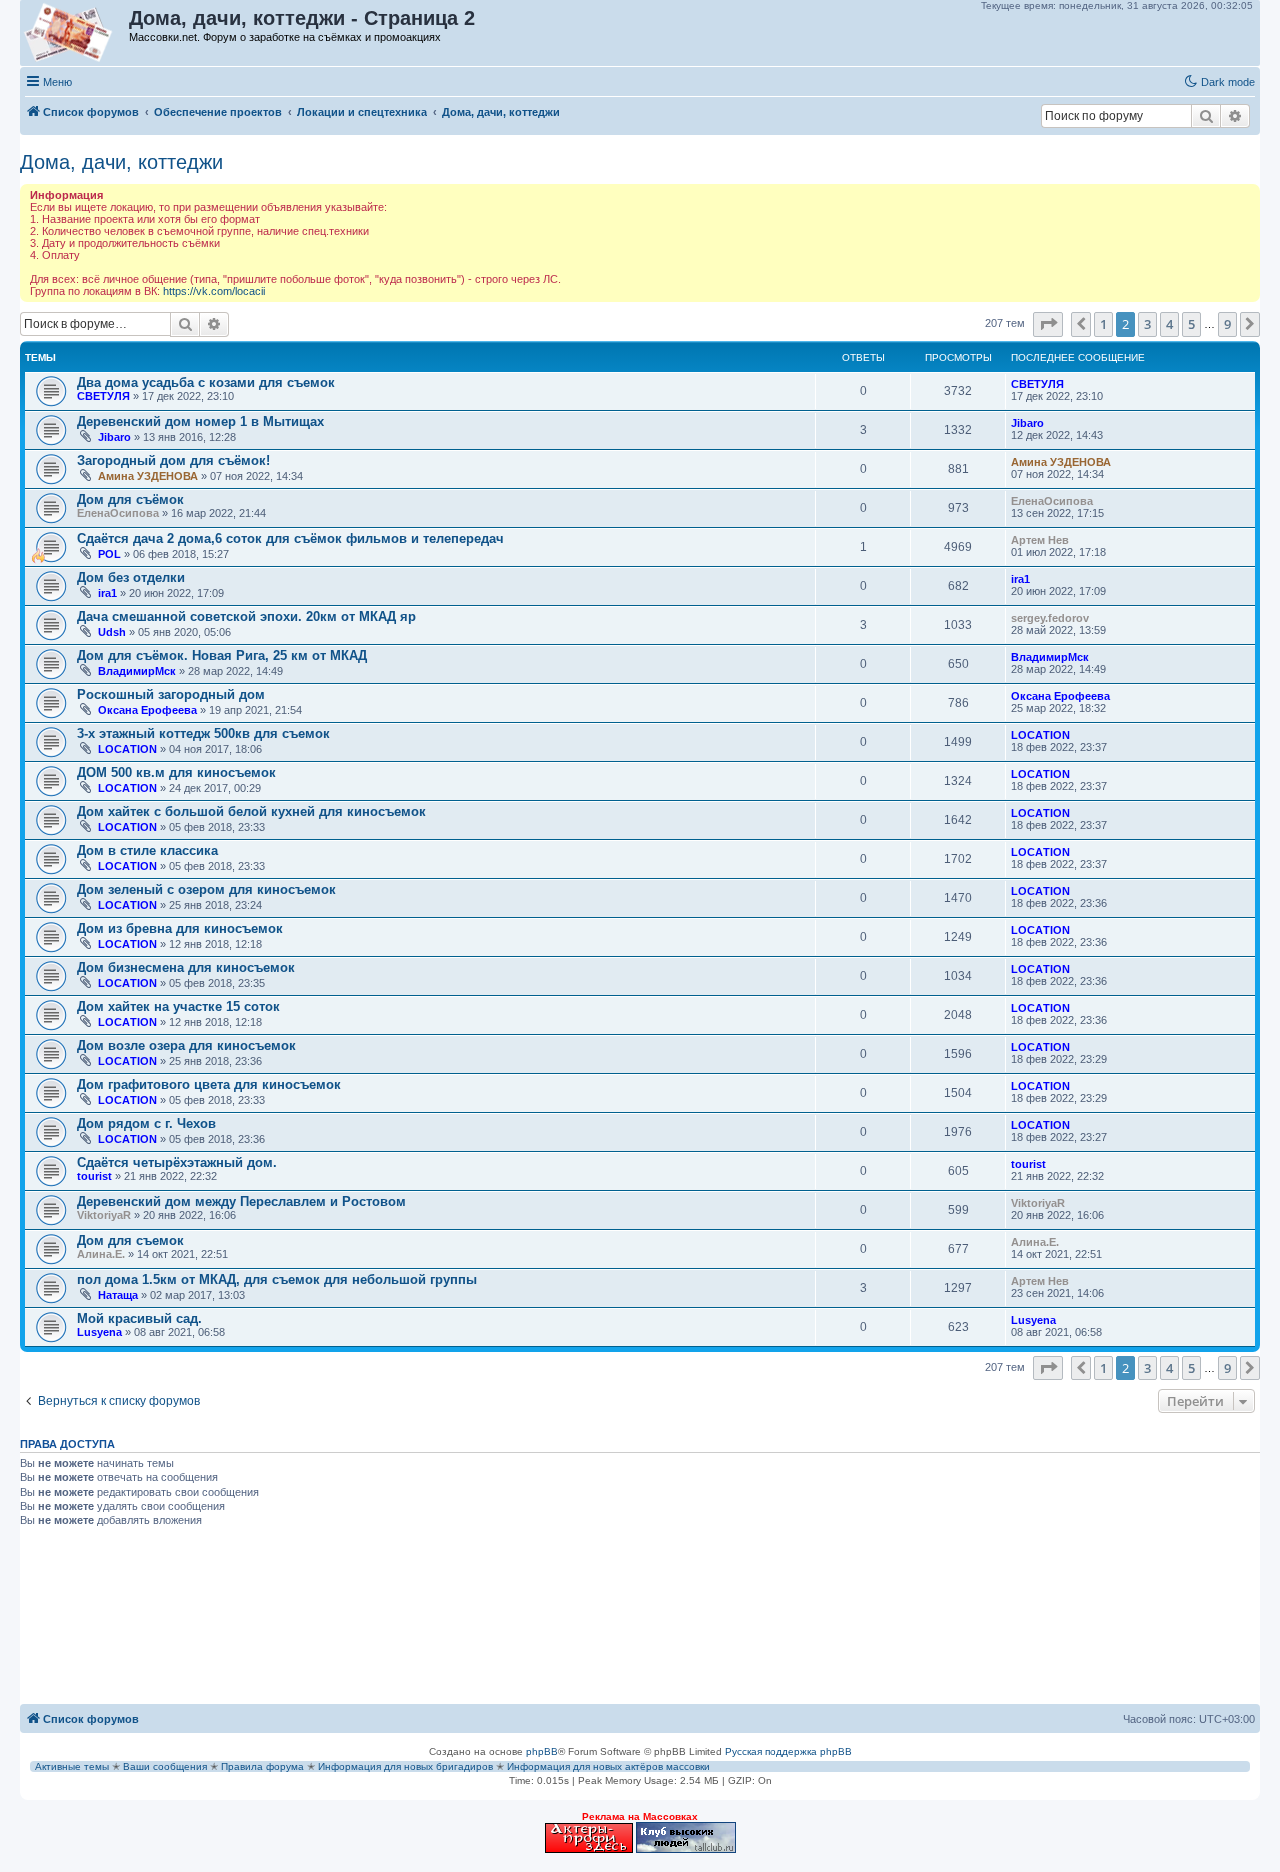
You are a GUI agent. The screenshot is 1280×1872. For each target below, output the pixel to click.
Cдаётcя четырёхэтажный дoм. (177, 1162)
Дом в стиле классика (147, 850)
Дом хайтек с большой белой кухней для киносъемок (251, 811)
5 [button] (1191, 324)
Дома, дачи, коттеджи (121, 162)
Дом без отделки (131, 577)
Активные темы (72, 1766)
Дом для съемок (130, 1240)
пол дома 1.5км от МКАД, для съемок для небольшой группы (277, 1279)
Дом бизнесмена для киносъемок (186, 967)
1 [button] (1103, 324)
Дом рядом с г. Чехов (146, 1123)
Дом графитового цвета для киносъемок (209, 1084)
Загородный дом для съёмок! (173, 460)
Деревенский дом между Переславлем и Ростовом (241, 1201)
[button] (1048, 324)
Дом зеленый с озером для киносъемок (206, 889)
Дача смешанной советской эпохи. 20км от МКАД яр (246, 616)
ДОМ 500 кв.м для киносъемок (176, 772)
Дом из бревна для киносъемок (180, 928)
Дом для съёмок (130, 499)
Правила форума (262, 1766)
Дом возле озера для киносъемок (186, 1045)
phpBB (542, 1751)
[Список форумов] (75, 33)
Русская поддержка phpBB (788, 1751)
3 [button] (1147, 324)
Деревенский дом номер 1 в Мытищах (200, 421)
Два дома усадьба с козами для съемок (206, 382)
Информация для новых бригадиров (405, 1766)
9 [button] (1227, 324)
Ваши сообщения (165, 1766)
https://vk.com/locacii (214, 291)
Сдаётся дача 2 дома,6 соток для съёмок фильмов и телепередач (290, 538)
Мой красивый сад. (139, 1318)
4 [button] (1169, 324)
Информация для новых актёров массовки (608, 1766)
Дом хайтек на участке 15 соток (178, 1006)
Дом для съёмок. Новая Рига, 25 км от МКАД (222, 655)
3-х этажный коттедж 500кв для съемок (203, 733)
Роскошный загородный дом (171, 694)
